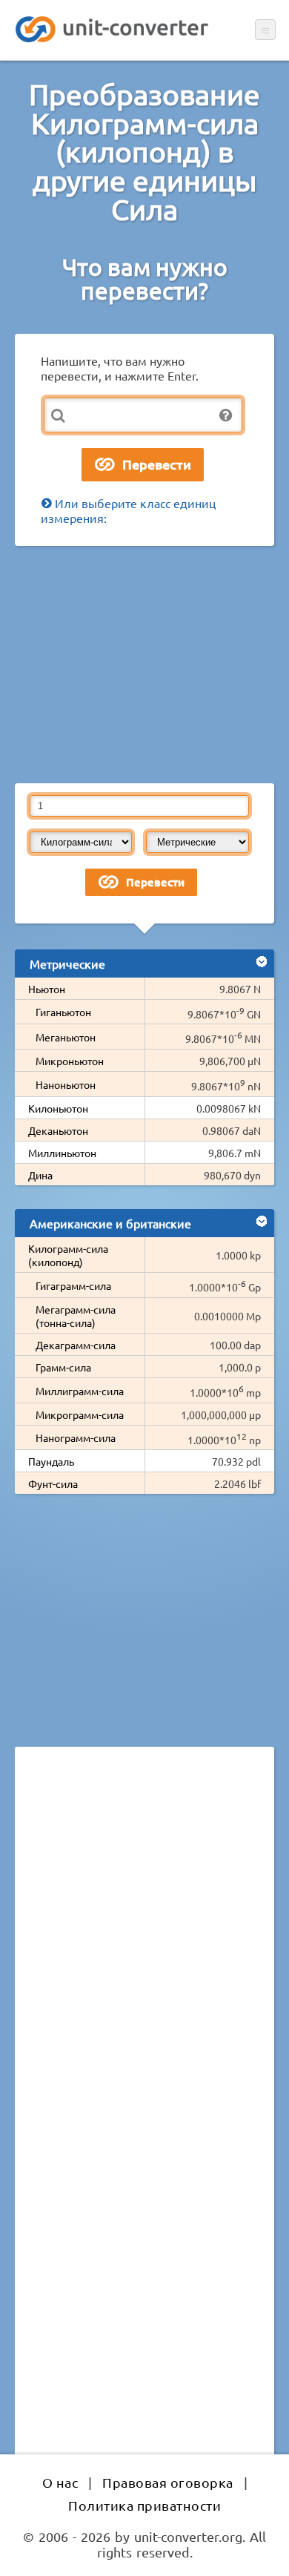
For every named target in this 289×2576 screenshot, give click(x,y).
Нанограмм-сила (76, 1437)
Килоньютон (58, 1108)
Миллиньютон (62, 1153)
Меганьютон (66, 1037)
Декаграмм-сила (76, 1345)
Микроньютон (70, 1061)
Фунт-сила (53, 1483)
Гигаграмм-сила (73, 1285)
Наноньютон (66, 1084)
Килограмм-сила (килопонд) (68, 1255)
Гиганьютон (63, 1012)
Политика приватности (144, 2505)
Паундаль (51, 1461)
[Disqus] (144, 1962)
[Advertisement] (144, 665)
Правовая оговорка (168, 2482)
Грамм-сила (63, 1367)
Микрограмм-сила (80, 1414)
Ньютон (47, 989)
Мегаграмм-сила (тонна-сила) (76, 1316)
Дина (40, 1175)
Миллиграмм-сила (80, 1391)
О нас (60, 2482)
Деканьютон (58, 1130)
